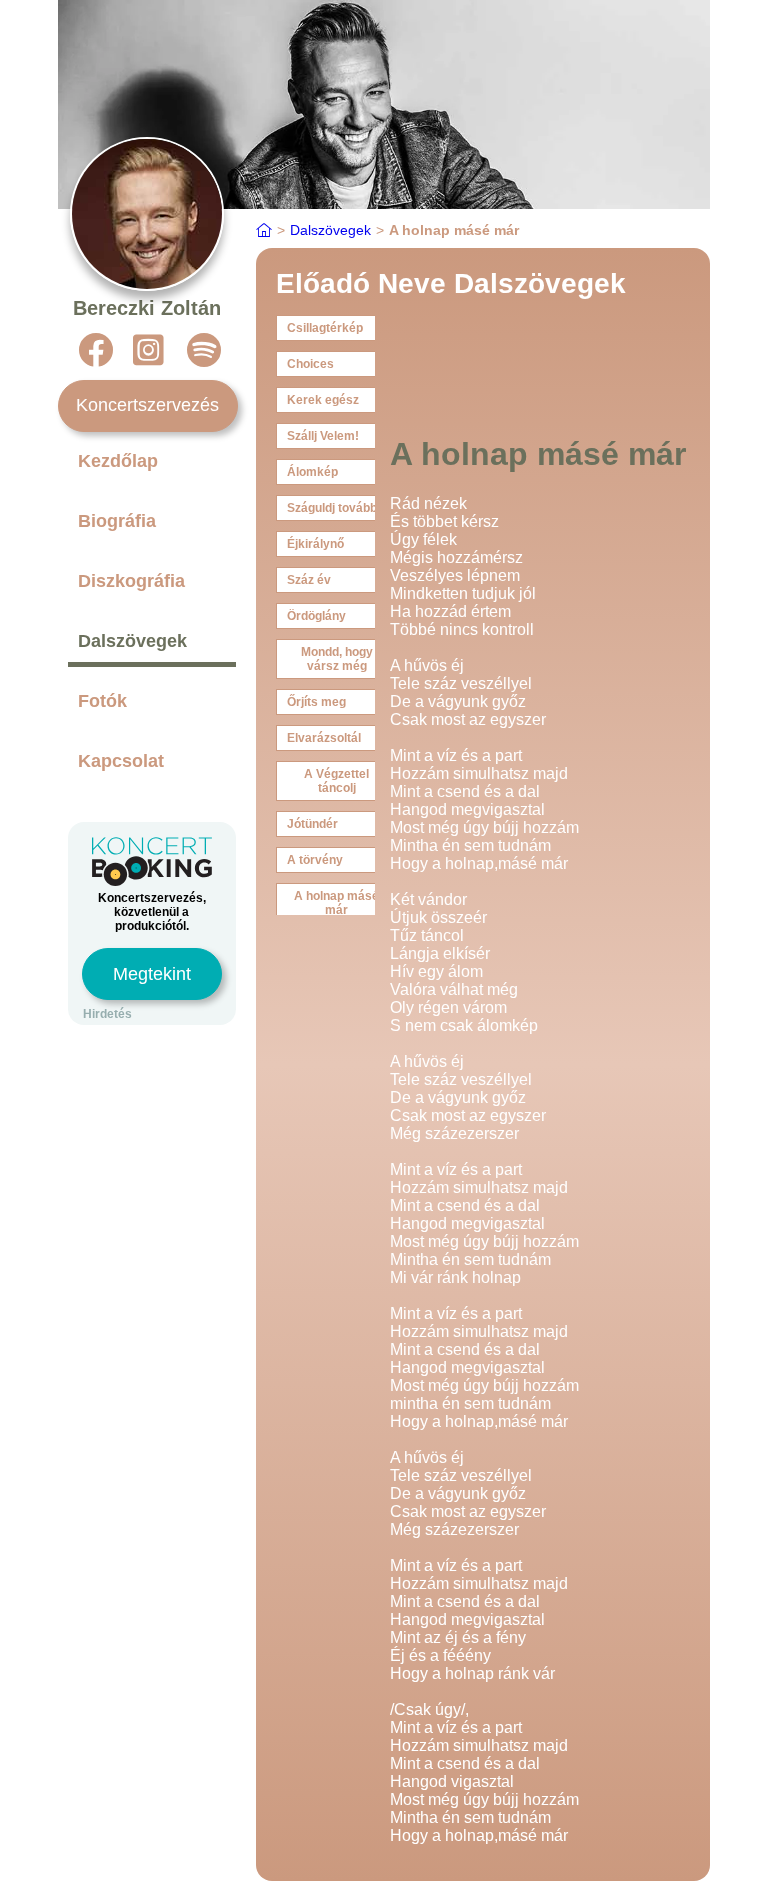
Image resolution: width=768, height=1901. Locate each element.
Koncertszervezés (147, 405)
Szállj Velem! (323, 436)
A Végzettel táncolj (336, 781)
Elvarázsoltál (324, 738)
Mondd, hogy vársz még (337, 659)
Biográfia (117, 521)
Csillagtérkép (325, 328)
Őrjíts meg (316, 702)
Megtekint (152, 974)
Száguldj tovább (332, 508)
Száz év (309, 580)
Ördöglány (316, 616)
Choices (310, 364)
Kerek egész (323, 400)
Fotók (102, 701)
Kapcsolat (121, 761)
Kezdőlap (118, 461)
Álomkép (312, 472)
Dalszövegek (132, 641)
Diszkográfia (131, 581)
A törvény (315, 860)
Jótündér (312, 824)
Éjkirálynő (315, 544)
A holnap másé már (336, 903)
